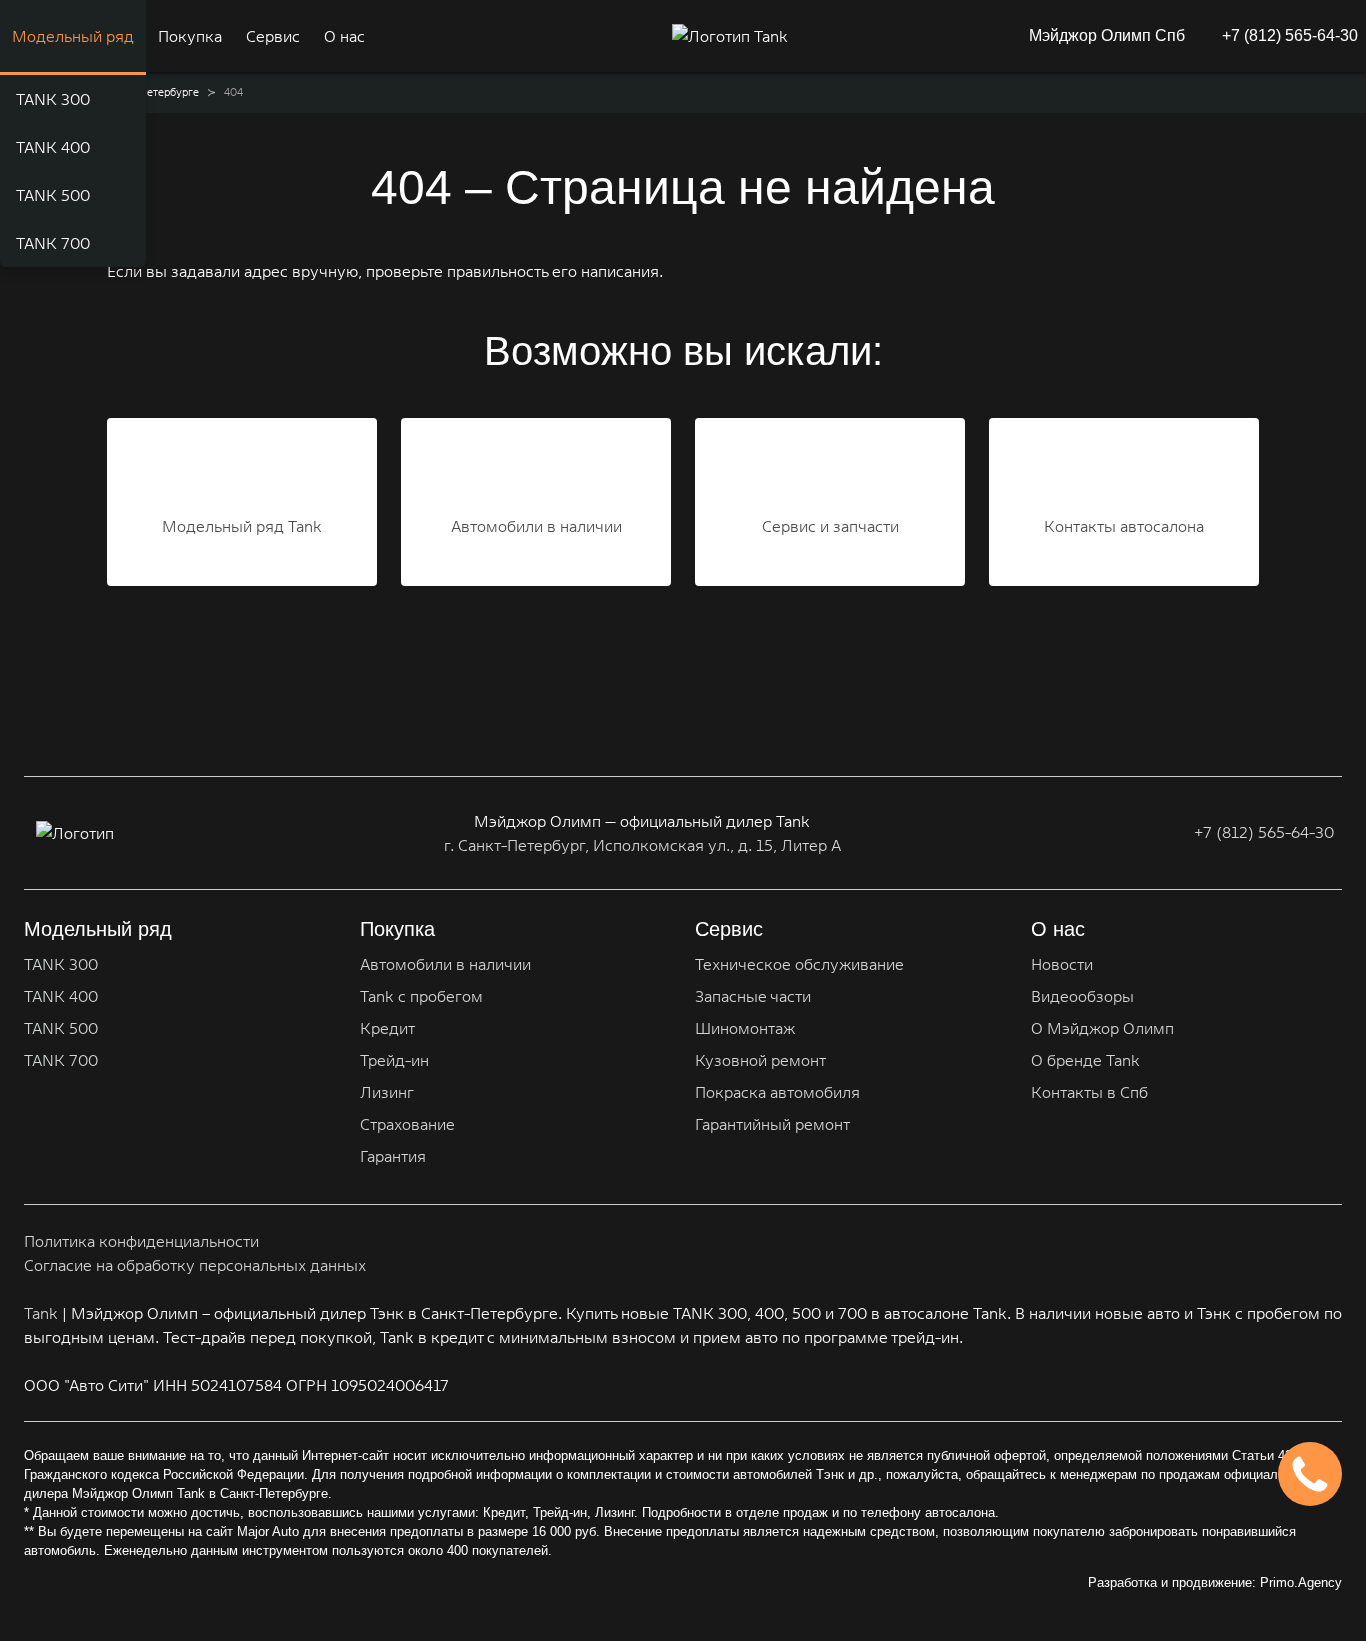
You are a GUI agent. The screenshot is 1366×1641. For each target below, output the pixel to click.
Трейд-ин (394, 1060)
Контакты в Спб (1089, 1092)
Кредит (387, 1028)
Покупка (190, 36)
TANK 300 (53, 99)
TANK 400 (53, 147)
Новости (1062, 964)
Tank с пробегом (421, 996)
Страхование (407, 1124)
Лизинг (387, 1092)
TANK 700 (53, 243)
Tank (41, 1313)
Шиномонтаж (745, 1028)
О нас (344, 36)
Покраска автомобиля (777, 1092)
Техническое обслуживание (799, 964)
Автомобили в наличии (445, 964)
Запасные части (753, 996)
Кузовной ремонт (760, 1060)
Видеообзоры (1082, 996)
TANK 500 (53, 195)
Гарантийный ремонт (772, 1124)
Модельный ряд (73, 36)
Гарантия (393, 1156)
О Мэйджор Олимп (1102, 1028)
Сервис (273, 36)
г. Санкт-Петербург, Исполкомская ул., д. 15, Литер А (642, 845)
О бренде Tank (1085, 1060)
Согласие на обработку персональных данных (195, 1265)
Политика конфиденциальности (141, 1241)
